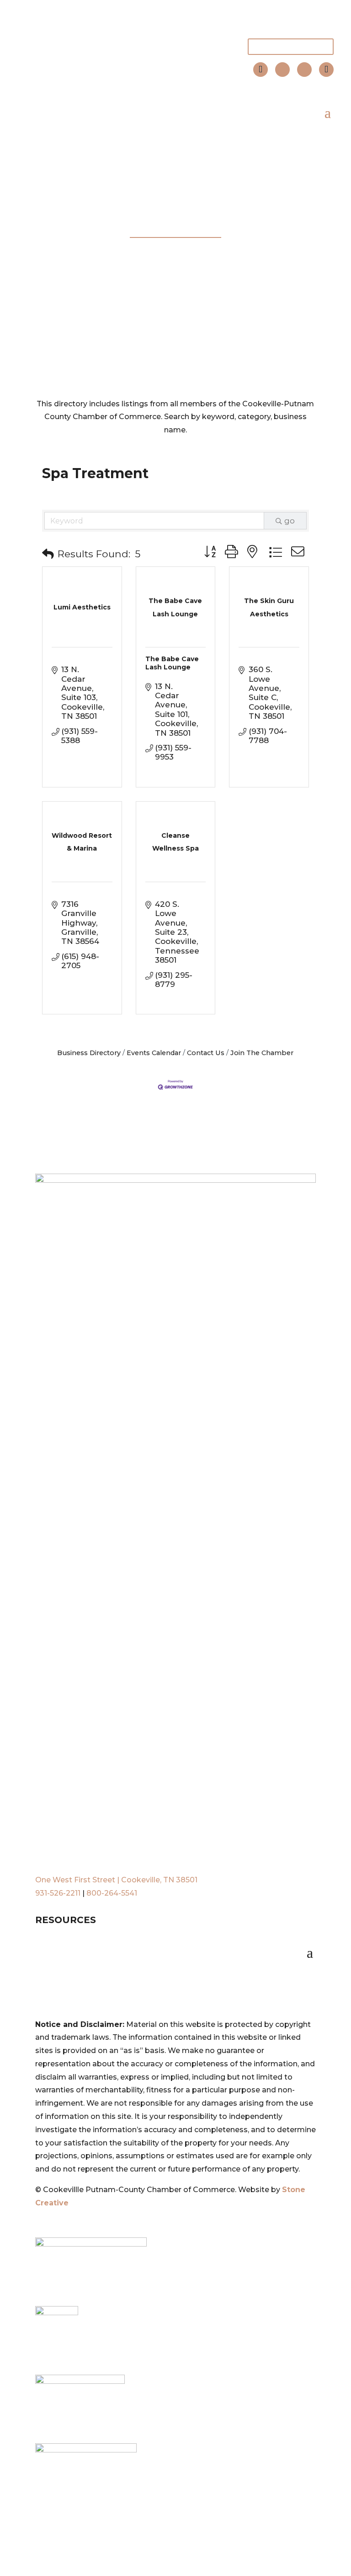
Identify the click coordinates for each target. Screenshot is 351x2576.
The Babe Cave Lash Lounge (172, 663)
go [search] (290, 521)
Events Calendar (154, 1053)
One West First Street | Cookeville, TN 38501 (116, 1880)
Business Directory (89, 1053)
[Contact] (261, 70)
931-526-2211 (58, 1893)
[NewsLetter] (326, 70)
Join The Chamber (291, 46)
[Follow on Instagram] (304, 70)
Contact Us (206, 1053)
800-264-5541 (112, 1893)
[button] (48, 554)
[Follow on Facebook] (282, 70)
